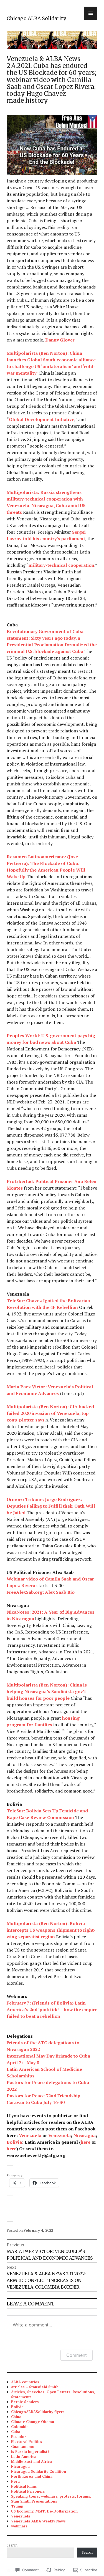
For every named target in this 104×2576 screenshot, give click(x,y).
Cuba (16, 2432)
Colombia (20, 2427)
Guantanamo (23, 2447)
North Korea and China (32, 2476)
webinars (19, 2526)
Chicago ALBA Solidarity (36, 18)
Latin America (24, 2456)
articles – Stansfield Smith (35, 2387)
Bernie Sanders (25, 2402)
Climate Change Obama (33, 2422)
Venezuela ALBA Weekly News (38, 2521)
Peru (15, 2481)
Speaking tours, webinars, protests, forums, (51, 2496)
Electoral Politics (27, 2442)
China (16, 2417)
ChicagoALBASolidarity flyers (38, 2412)
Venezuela (21, 2516)
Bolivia (17, 2407)
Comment (77, 2355)
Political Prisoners (28, 2491)
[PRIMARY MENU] (91, 13)
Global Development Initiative (42, 419)
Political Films (24, 2486)
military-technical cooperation (61, 565)
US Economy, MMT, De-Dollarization (44, 2511)
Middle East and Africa (31, 2461)
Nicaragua (20, 2466)
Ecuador (19, 2437)
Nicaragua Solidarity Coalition (39, 2471)
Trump (17, 2506)
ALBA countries (25, 2382)
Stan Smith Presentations (34, 2501)
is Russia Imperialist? (30, 2451)
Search (12, 2545)
